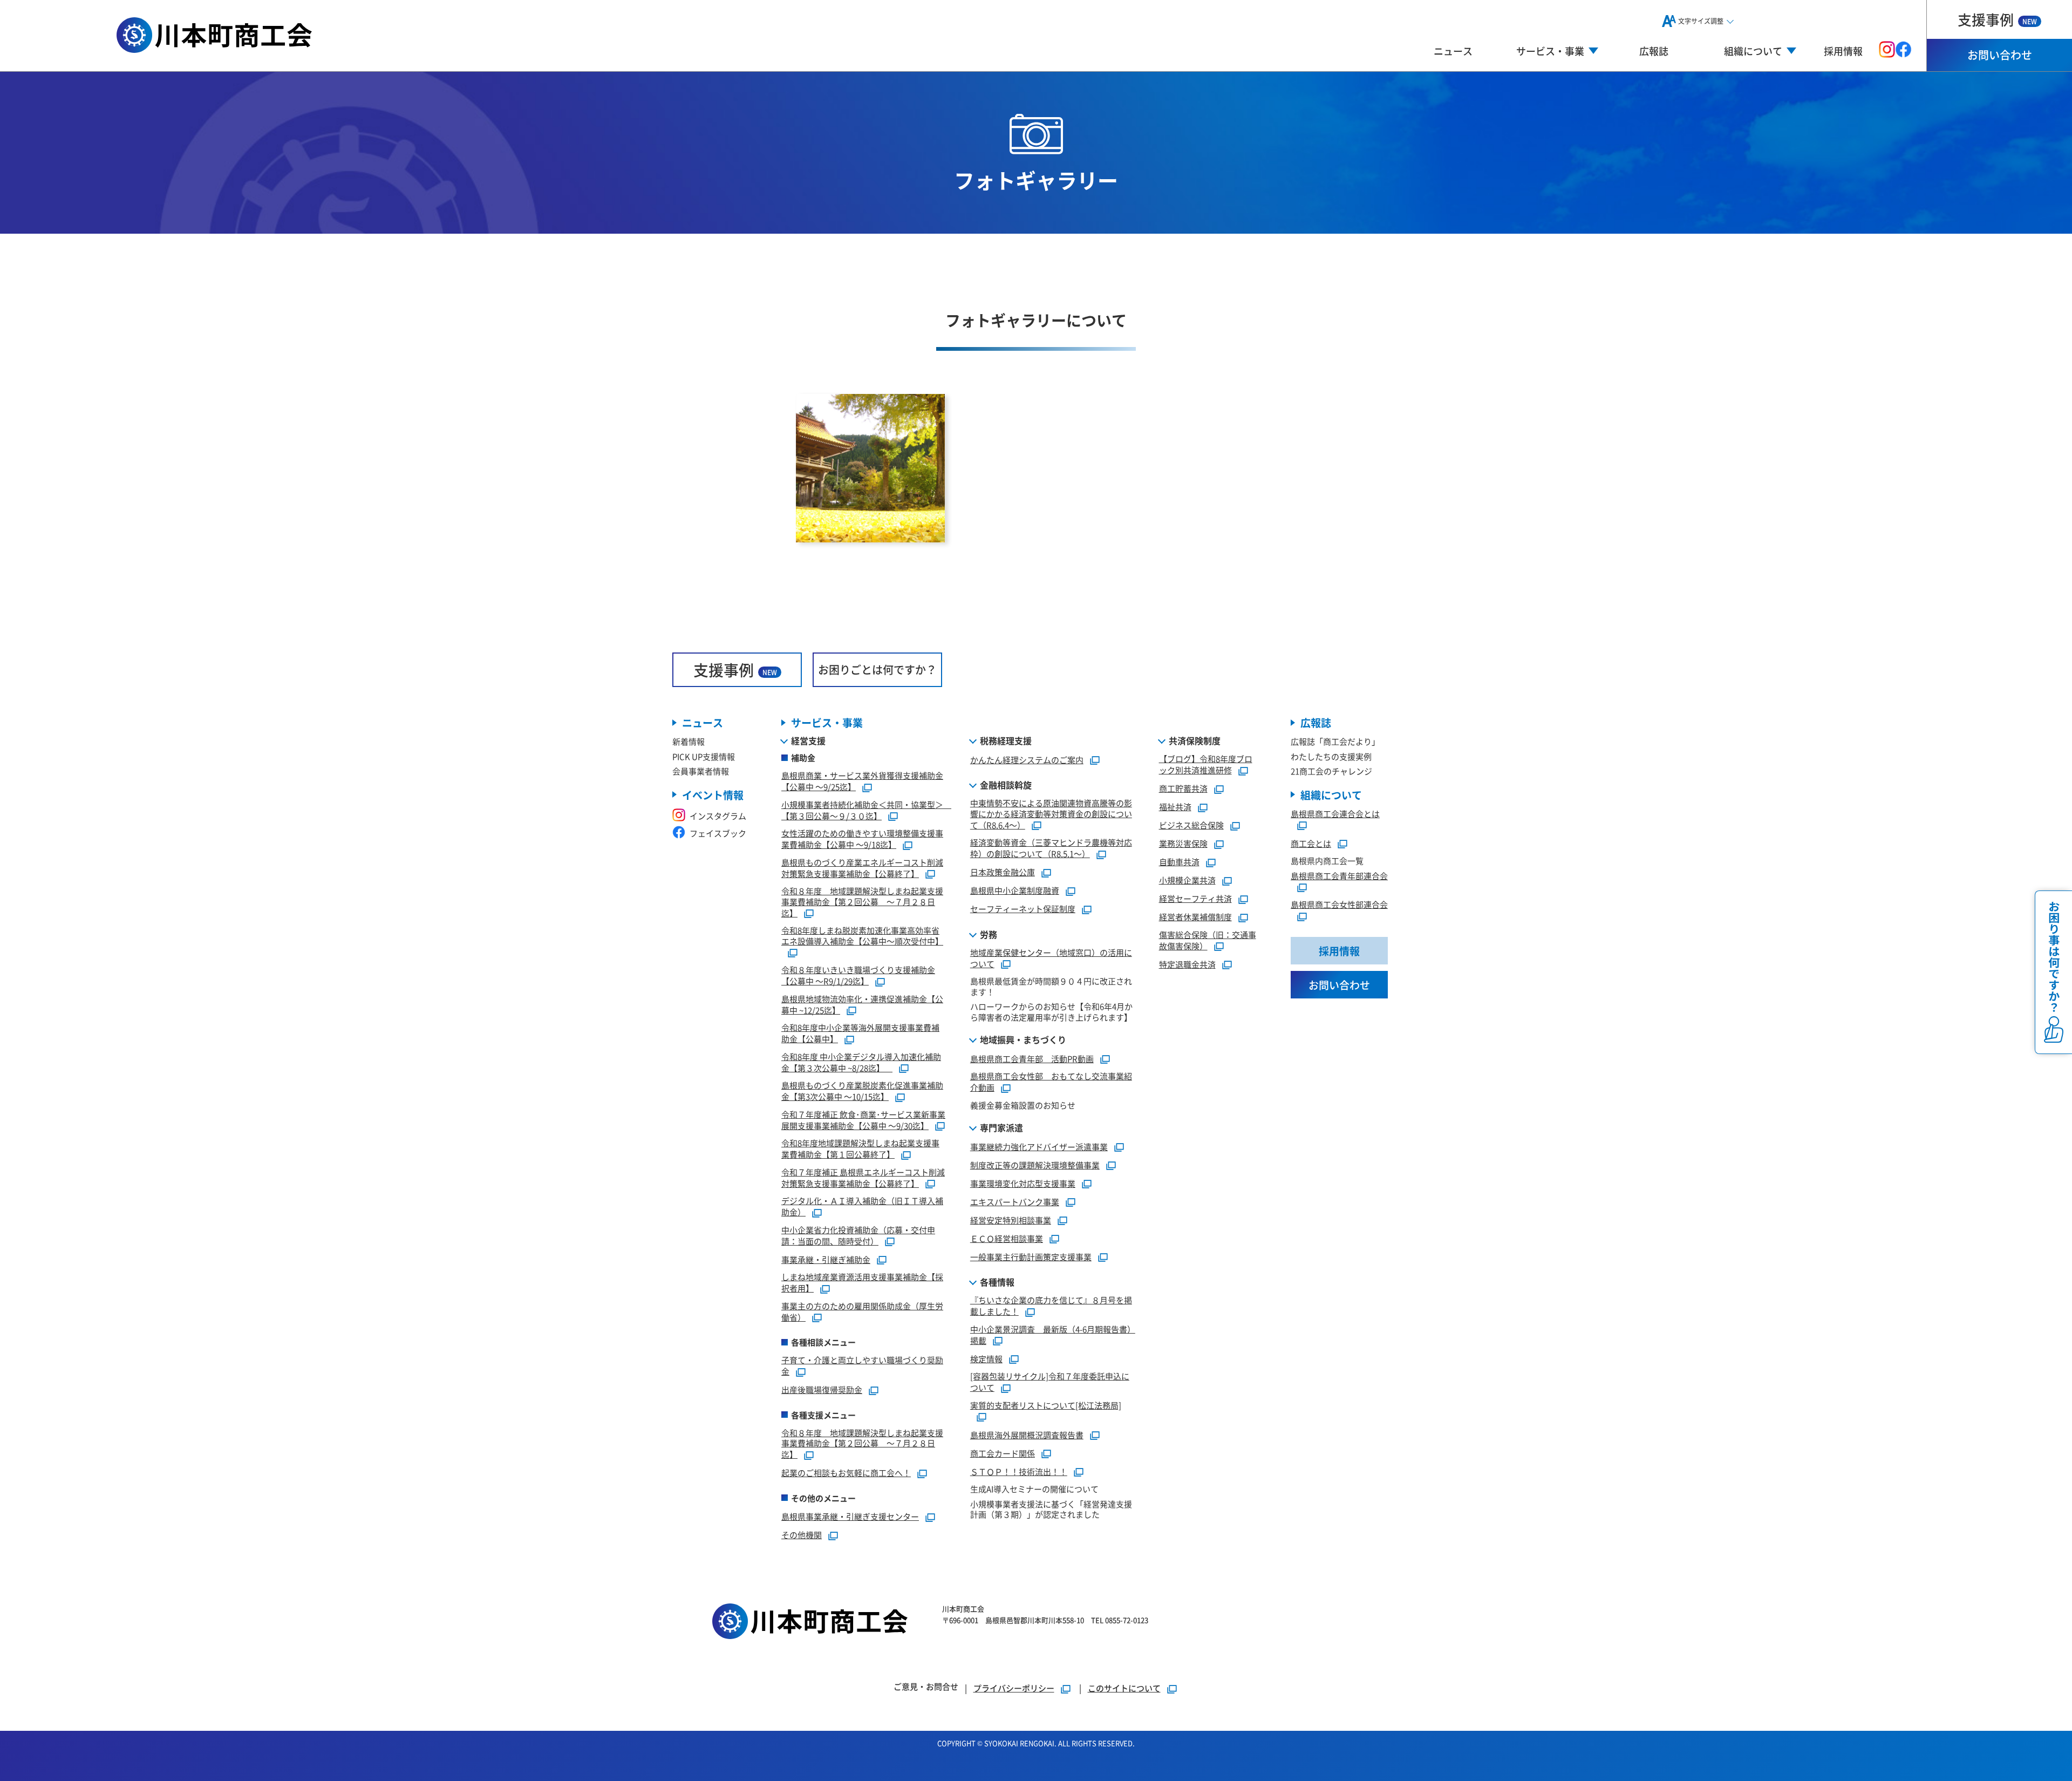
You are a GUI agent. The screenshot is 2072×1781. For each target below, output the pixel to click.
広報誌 (1654, 51)
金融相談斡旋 (1006, 785)
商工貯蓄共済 (1183, 788)
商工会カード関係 (1003, 1453)
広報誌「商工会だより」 (1335, 741)
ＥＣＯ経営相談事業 (1007, 1238)
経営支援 (808, 740)
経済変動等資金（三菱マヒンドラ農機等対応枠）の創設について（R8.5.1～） (1051, 848)
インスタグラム (718, 816)
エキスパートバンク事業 (1015, 1202)
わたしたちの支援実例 (1331, 756)
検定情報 (986, 1359)
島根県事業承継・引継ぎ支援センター (850, 1516)
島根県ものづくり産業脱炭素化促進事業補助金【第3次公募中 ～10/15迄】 (862, 1091)
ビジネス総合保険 (1191, 825)
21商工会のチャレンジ (1331, 771)
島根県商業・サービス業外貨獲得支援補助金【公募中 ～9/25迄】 (862, 781)
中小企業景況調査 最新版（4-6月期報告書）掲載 (1053, 1335)
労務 (989, 934)
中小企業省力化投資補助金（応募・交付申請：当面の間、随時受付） (858, 1235)
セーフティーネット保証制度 (1023, 909)
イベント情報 (713, 795)
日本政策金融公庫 (1003, 872)
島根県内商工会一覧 (1327, 861)
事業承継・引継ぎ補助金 (826, 1259)
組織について (1331, 795)
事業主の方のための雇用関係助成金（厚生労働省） (862, 1311)
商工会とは (1311, 843)
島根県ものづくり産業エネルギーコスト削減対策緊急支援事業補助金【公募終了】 (862, 868)
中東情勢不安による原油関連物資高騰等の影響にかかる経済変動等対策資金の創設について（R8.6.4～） (1051, 814)
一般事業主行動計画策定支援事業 (1031, 1257)
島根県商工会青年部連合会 (1339, 876)
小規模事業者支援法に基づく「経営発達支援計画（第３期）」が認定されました (1051, 1509)
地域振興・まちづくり (1023, 1039)
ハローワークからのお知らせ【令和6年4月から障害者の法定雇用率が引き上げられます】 (1051, 1012)
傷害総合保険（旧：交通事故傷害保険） (1208, 940)
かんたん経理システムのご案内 (1027, 760)
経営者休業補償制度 (1195, 917)
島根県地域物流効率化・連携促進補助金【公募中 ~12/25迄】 (862, 1004)
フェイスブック (718, 833)
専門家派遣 (1001, 1127)
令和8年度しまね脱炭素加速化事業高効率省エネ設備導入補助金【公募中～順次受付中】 (862, 936)
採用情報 (1843, 51)
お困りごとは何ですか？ (877, 669)
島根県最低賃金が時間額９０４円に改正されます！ (1051, 986)
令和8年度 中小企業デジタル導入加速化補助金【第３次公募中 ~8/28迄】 (861, 1062)
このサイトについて (1124, 1688)
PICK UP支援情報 (704, 756)
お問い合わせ (2000, 55)
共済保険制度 (1195, 740)
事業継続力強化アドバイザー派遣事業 (1039, 1147)
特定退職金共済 (1187, 964)
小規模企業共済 (1187, 880)
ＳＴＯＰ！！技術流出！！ (1019, 1471)
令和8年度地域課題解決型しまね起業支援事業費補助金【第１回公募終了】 (860, 1148)
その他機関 (802, 1535)
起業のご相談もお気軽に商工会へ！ (846, 1473)
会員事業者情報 (701, 771)
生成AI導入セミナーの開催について (1034, 1489)
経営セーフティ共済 (1195, 898)
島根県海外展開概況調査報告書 (1027, 1435)
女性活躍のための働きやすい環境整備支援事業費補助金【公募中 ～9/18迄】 (862, 839)
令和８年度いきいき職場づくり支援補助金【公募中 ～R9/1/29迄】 (858, 975)
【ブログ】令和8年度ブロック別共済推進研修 (1206, 764)
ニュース (1453, 51)
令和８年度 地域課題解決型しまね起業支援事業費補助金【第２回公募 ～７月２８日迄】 (862, 902)
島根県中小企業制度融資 (1015, 890)
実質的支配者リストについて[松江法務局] (1046, 1405)
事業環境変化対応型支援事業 (1023, 1183)
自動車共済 (1179, 862)
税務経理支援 (1006, 740)
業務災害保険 (1183, 843)
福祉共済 (1175, 807)
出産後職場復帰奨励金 (822, 1389)
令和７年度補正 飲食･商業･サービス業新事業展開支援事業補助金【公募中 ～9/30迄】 (863, 1120)
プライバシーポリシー (1014, 1688)
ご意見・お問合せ (926, 1686)
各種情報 (997, 1282)
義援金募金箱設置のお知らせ (1023, 1105)
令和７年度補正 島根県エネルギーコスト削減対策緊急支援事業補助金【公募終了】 (863, 1178)
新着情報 (689, 741)
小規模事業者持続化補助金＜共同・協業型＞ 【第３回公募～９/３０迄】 (866, 810)
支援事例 (1997, 19)
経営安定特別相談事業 (1011, 1220)
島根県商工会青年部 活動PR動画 (1032, 1059)
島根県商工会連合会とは (1335, 814)
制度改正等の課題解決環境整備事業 (1035, 1165)
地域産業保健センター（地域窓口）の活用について (1051, 958)
